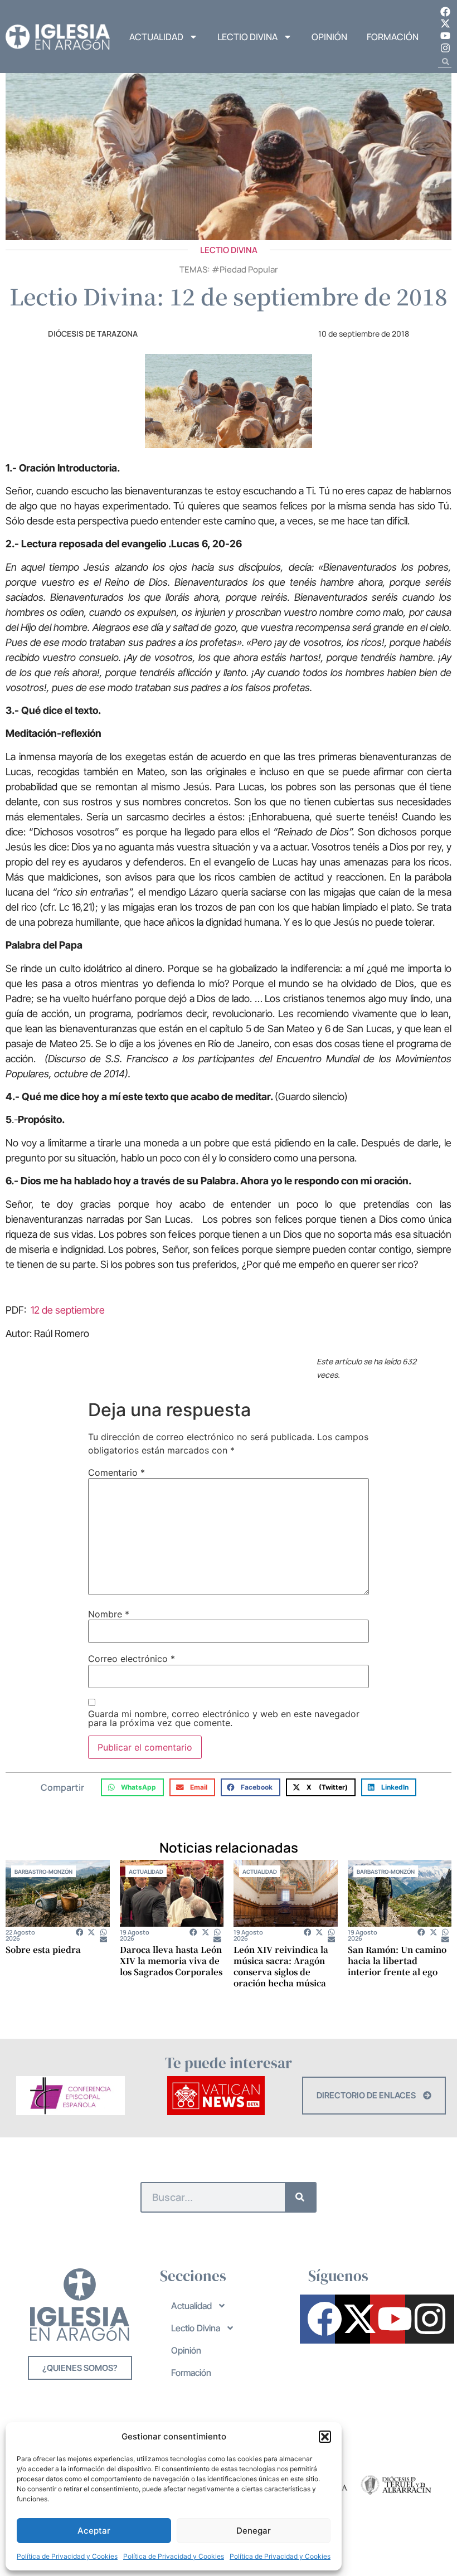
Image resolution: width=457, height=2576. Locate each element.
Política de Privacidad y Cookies (67, 2556)
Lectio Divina (247, 37)
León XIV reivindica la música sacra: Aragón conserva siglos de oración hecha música (281, 1966)
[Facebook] (445, 12)
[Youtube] (445, 36)
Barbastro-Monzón (43, 1872)
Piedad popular (249, 269)
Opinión (329, 37)
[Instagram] (445, 48)
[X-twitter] (445, 24)
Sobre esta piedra (43, 1949)
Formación (393, 37)
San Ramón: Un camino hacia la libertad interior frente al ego (397, 1960)
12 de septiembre (68, 1310)
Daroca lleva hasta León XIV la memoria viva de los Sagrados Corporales (171, 1960)
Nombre (109, 1614)
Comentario (116, 1472)
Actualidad (156, 37)
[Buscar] (300, 2197)
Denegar (254, 2531)
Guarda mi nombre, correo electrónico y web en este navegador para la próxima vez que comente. (224, 1718)
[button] (325, 2437)
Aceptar (94, 2531)
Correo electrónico (132, 1659)
